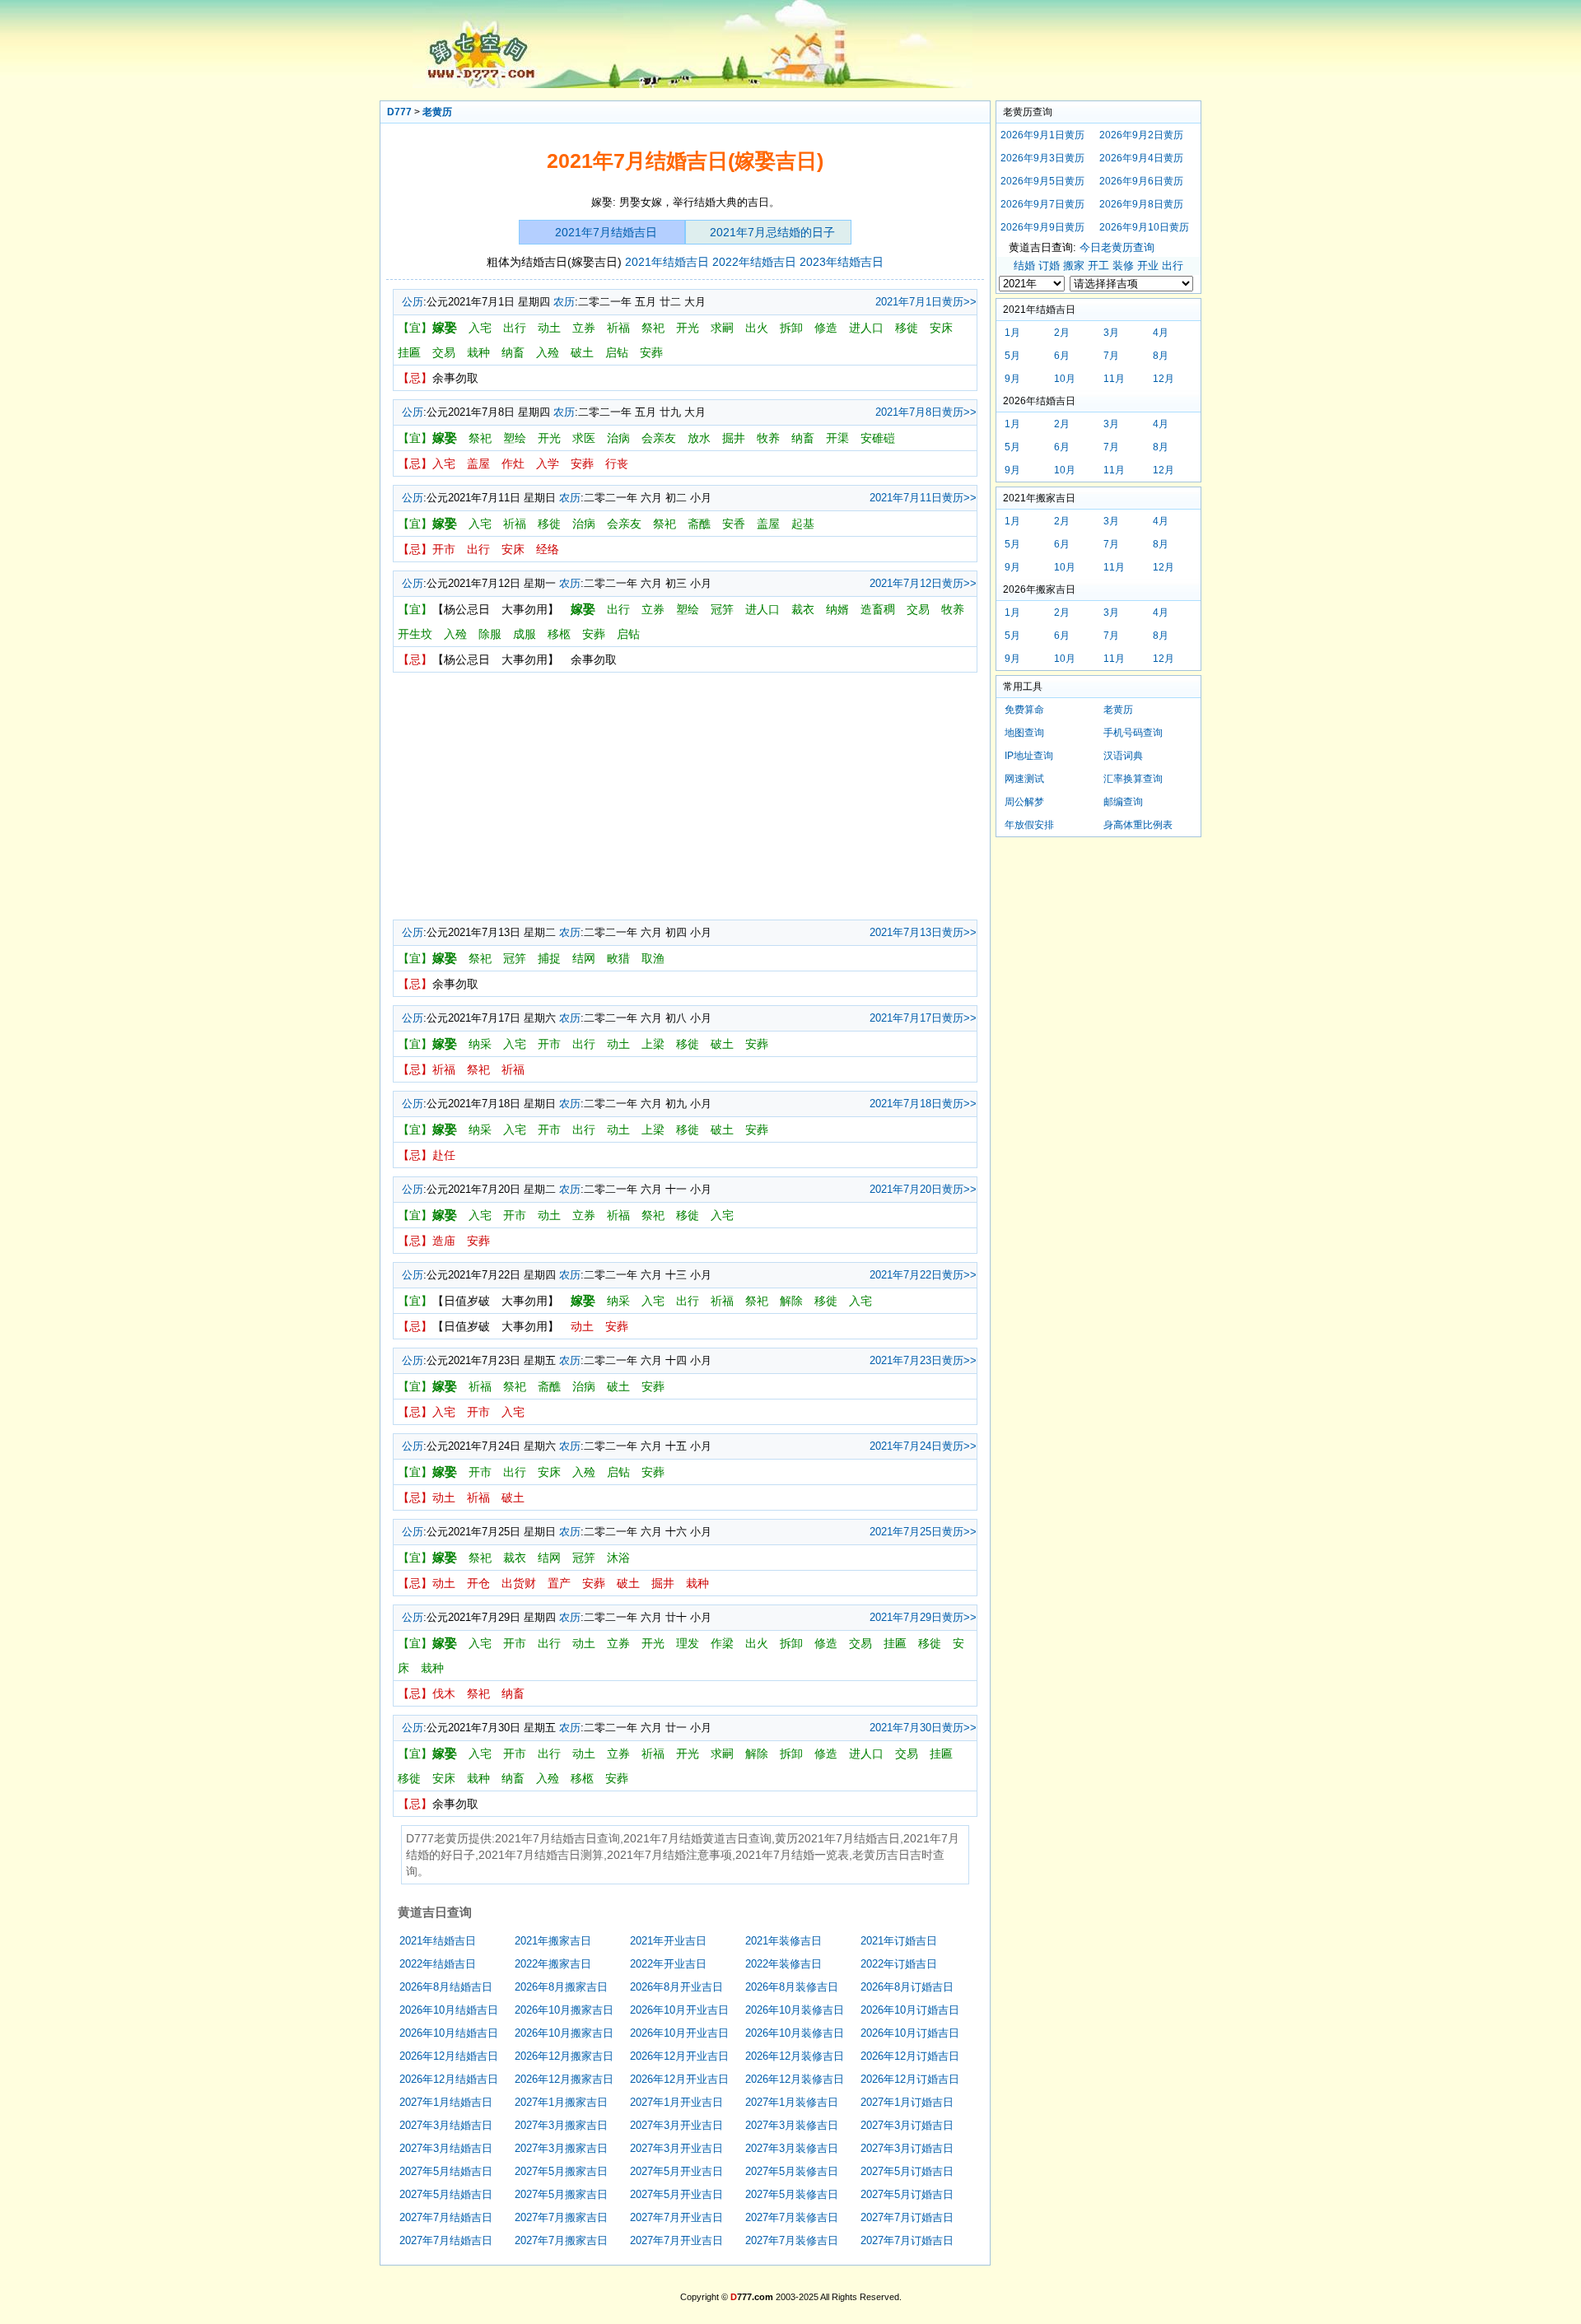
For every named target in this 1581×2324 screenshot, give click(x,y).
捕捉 (549, 958)
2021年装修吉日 (784, 1941)
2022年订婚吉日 (899, 1964)
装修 (1123, 265)
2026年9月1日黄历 (1042, 135)
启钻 (617, 352)
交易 (444, 352)
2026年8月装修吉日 (792, 1987)
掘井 (734, 438)
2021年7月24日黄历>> (923, 1446)
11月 (1114, 379)
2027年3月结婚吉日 (446, 2125)
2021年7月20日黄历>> (923, 1189)
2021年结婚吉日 (667, 262)
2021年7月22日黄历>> (923, 1275)
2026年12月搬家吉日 (564, 2056)
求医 (584, 438)
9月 (1012, 379)
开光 (688, 328)
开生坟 (415, 634)
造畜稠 (878, 609)
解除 (791, 1301)
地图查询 (1024, 733)
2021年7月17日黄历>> (923, 1018)
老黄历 (437, 112)
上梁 (653, 1044)
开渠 (837, 438)
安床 (941, 328)
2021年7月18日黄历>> (923, 1104)
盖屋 (478, 463)
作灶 (513, 463)
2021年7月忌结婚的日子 (772, 232)
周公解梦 (1024, 802)
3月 (1111, 333)
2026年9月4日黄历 (1141, 158)
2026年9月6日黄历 (1141, 181)
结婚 (1024, 265)
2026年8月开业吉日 (676, 1987)
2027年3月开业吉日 (676, 2125)
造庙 (444, 1241)
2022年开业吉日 (668, 1964)
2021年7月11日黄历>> (923, 498)
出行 (515, 328)
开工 (1098, 265)
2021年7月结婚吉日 (606, 232)
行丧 (617, 463)
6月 (1062, 356)
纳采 (480, 1044)
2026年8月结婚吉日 (446, 1987)
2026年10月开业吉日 (679, 2010)
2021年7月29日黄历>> (923, 1617)
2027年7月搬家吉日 (561, 2217)
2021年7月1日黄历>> (926, 302)
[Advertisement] (685, 796)
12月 (1164, 379)
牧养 (768, 438)
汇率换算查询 (1133, 779)
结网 (584, 958)
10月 (1065, 379)
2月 (1062, 333)
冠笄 (722, 609)
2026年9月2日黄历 (1141, 135)
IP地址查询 (1029, 756)
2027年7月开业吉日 (676, 2217)
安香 (734, 524)
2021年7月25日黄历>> (923, 1532)
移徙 (907, 328)
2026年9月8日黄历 (1141, 204)
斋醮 (699, 524)
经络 (548, 549)
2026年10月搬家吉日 (564, 2010)
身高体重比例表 (1138, 825)
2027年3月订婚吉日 (907, 2125)
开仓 (478, 1583)
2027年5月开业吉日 (676, 2171)
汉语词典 (1123, 756)
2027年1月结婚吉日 (446, 2102)
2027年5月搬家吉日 (561, 2171)
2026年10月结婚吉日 (449, 2010)
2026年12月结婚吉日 (449, 2056)
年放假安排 (1029, 825)
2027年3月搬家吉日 (561, 2125)
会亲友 (659, 438)
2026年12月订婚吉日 (910, 2056)
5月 (1012, 356)
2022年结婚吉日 (754, 262)
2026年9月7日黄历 (1042, 204)
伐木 (444, 1693)
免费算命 (1024, 710)
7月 (1111, 356)
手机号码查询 (1133, 733)
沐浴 (618, 1558)
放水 (699, 438)
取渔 (653, 958)
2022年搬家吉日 (553, 1964)
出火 (757, 328)
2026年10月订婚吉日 (910, 2010)
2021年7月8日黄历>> (926, 412)
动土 (549, 328)
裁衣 (803, 609)
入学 (548, 463)
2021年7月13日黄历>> (923, 932)
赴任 (444, 1155)
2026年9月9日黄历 (1042, 227)
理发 (688, 1643)
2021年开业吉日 (668, 1941)
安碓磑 (878, 438)
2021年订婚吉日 (899, 1941)
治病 (618, 438)
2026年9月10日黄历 (1144, 227)
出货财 (519, 1583)
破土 (582, 352)
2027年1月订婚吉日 (907, 2102)
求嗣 (722, 328)
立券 (584, 328)
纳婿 (837, 609)
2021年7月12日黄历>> (923, 583)
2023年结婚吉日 (842, 262)
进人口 (866, 328)
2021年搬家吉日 (553, 1941)
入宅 (480, 328)
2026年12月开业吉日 (679, 2056)
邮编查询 (1123, 802)
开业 (1148, 265)
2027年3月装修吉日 (792, 2125)
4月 (1161, 333)
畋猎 (618, 958)
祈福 (618, 328)
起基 (803, 524)
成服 (525, 634)
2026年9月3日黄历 (1042, 158)
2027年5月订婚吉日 (907, 2171)
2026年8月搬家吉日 (561, 1987)
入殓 (548, 352)
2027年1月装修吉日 (792, 2102)
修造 (826, 328)
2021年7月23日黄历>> (923, 1360)
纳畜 (513, 352)
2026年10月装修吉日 (795, 2010)
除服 (490, 634)
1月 (1012, 333)
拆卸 (791, 328)
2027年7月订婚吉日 (907, 2217)
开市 (444, 549)
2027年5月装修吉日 (792, 2171)
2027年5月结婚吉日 (446, 2171)
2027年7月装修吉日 (792, 2217)
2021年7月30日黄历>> (923, 1728)
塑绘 (515, 438)
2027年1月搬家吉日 (561, 2102)
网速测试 (1024, 779)
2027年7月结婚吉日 (446, 2217)
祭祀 (653, 328)
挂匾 (409, 352)
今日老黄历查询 (1117, 247)
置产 (559, 1583)
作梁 (722, 1643)
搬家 (1074, 265)
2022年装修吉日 (784, 1964)
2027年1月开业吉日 (676, 2102)
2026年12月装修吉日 (795, 2056)
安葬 (651, 352)
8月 (1161, 356)
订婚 (1049, 265)
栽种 (478, 352)
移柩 (559, 634)
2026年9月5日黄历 (1042, 181)
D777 (399, 112)
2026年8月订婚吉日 (907, 1987)
